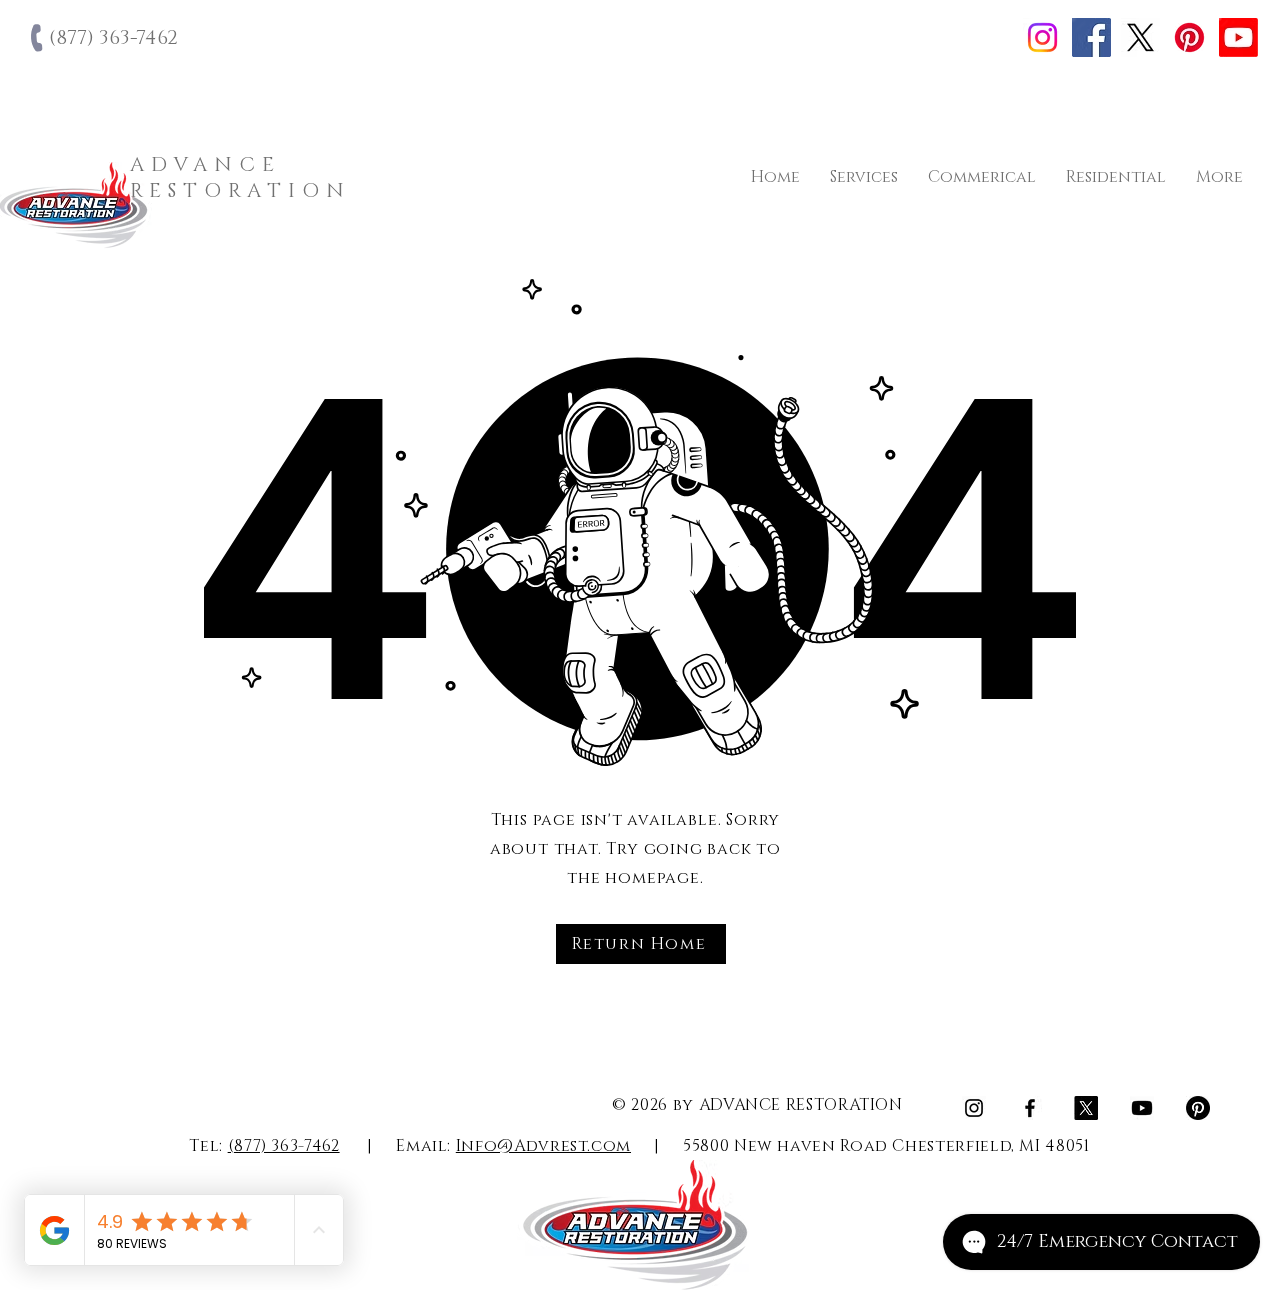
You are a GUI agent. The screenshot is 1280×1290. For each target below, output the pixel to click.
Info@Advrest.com (543, 1146)
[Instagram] (1042, 37)
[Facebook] (1091, 37)
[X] (1140, 37)
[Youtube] (1238, 37)
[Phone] (38, 38)
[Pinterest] (1189, 37)
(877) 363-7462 (284, 1146)
